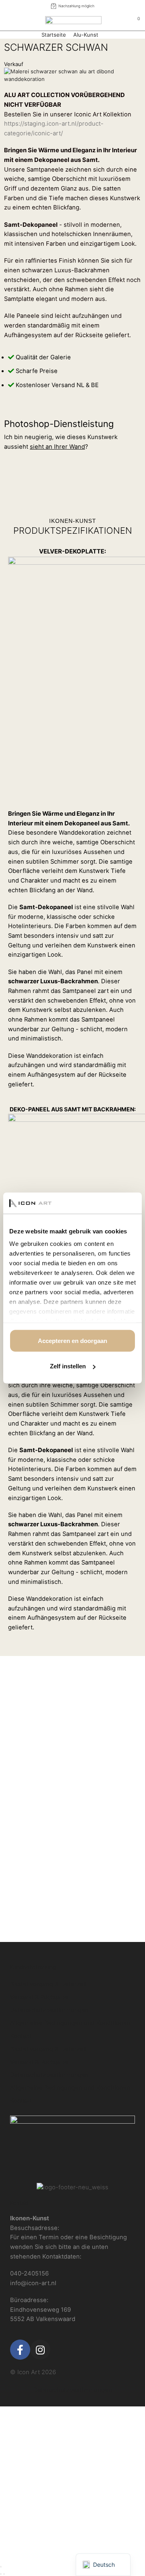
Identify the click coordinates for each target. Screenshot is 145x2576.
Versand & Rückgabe (39, 1997)
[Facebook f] (20, 2350)
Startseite (54, 35)
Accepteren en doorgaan (72, 1340)
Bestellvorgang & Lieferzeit (49, 1984)
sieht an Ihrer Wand (57, 447)
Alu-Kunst (86, 35)
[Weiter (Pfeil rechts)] (4, 2574)
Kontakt (21, 2036)
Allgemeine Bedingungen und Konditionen (70, 2023)
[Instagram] (40, 2350)
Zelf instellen (68, 1366)
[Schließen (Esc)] (1, 2567)
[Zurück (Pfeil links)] (1, 2574)
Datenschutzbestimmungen (49, 2010)
